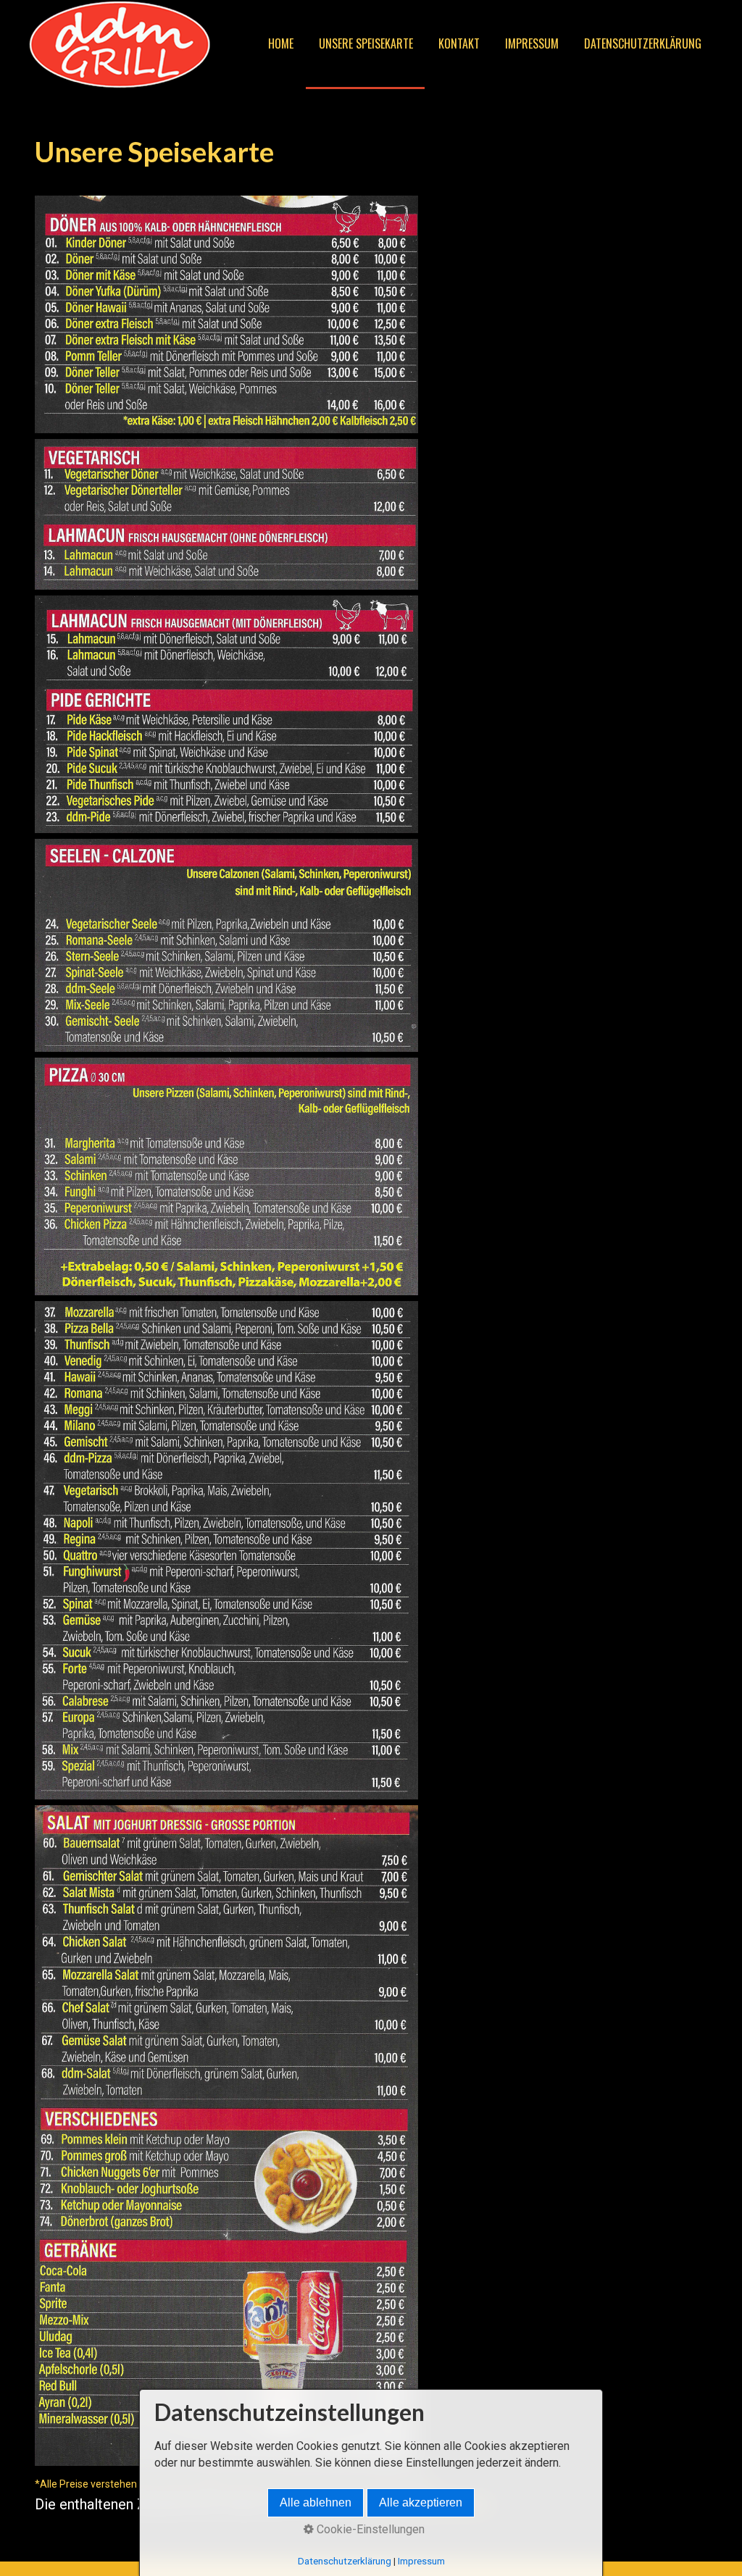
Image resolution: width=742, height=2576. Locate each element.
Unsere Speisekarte (366, 43)
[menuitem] (280, 45)
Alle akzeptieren (421, 2502)
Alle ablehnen (316, 2502)
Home (281, 43)
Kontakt (459, 43)
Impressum (532, 43)
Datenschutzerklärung (643, 43)
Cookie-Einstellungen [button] (369, 2529)
